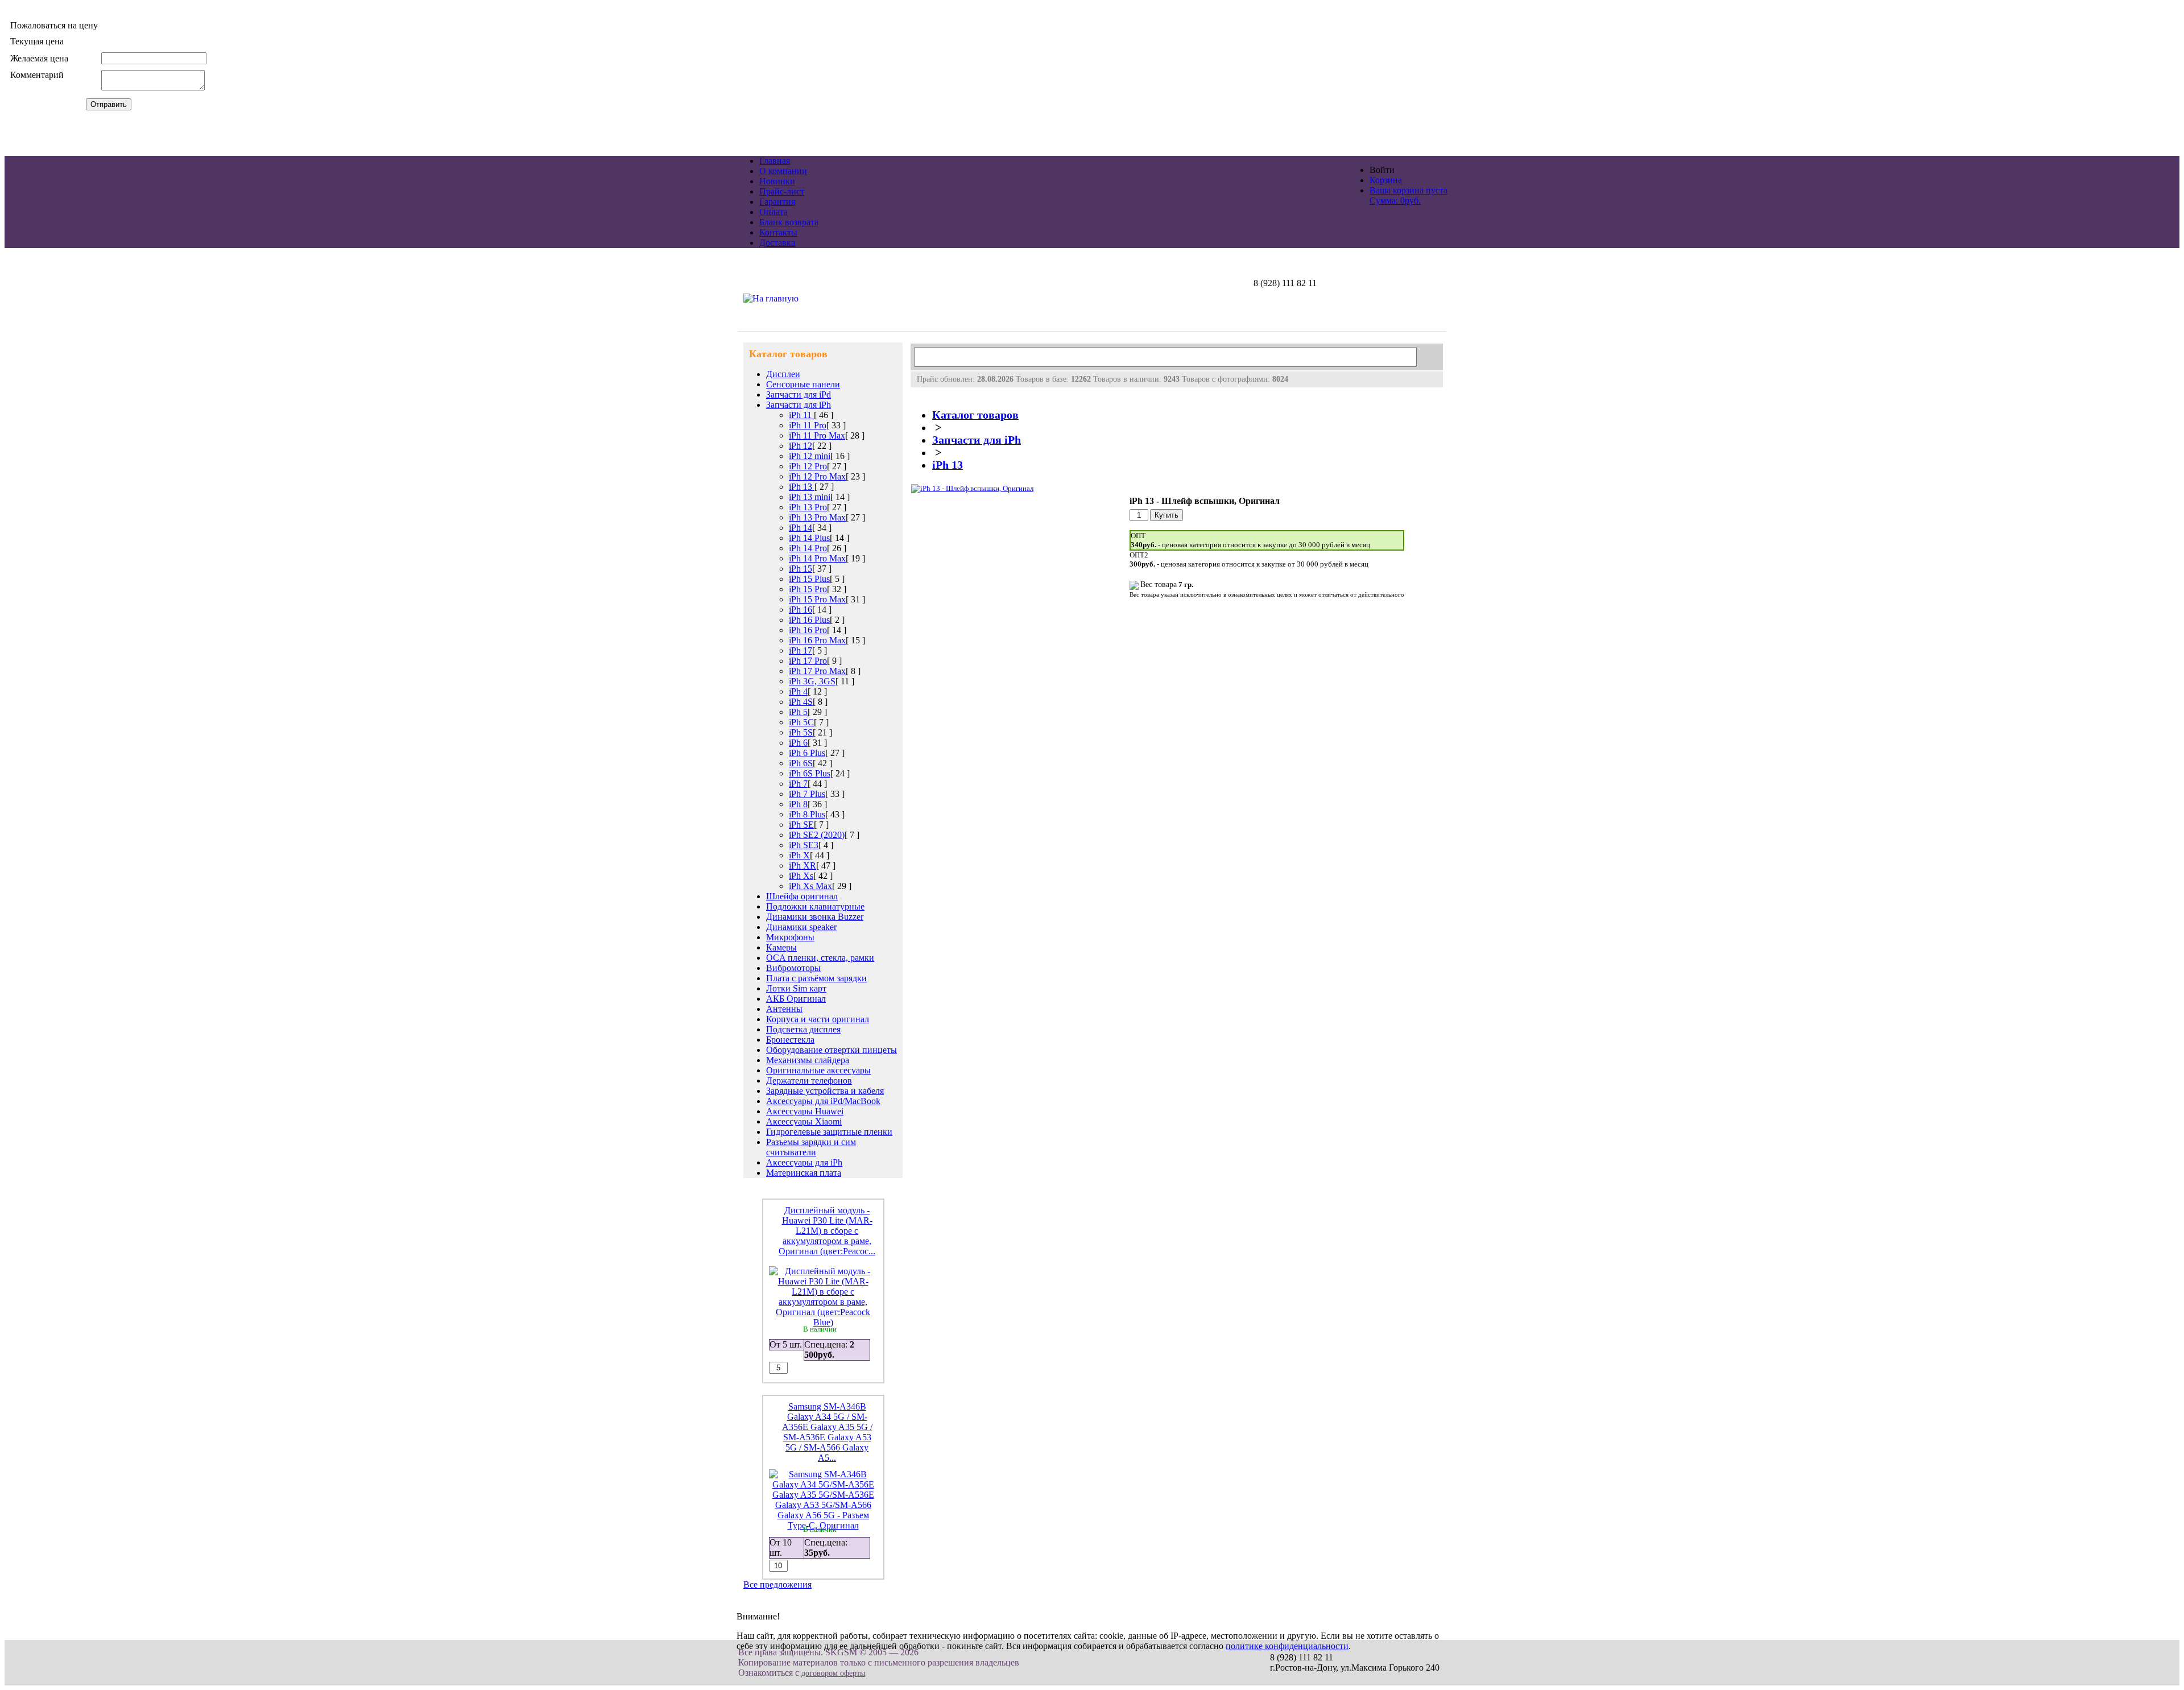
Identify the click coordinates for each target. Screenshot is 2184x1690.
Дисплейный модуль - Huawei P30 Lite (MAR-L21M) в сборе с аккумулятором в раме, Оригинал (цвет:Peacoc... (827, 1231)
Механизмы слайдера (808, 1060)
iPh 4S (801, 702)
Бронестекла (790, 1040)
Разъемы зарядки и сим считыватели (811, 1147)
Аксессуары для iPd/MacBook (823, 1101)
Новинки (777, 181)
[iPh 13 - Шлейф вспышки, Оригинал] (972, 488)
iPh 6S (801, 763)
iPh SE (801, 825)
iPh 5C (801, 722)
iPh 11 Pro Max (817, 435)
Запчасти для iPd (799, 394)
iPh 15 (801, 569)
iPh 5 (798, 712)
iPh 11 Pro (808, 425)
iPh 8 (798, 804)
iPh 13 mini (810, 497)
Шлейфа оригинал (802, 896)
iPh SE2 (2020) (817, 835)
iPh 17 (801, 650)
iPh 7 (798, 784)
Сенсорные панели (803, 384)
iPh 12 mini (810, 456)
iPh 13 (802, 487)
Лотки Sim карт (796, 988)
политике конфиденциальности (1287, 1646)
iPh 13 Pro (808, 507)
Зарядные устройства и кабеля (825, 1091)
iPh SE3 (804, 845)
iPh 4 (798, 691)
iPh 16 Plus (809, 620)
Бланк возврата (789, 222)
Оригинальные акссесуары (818, 1070)
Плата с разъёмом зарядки (816, 978)
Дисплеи (783, 374)
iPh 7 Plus (807, 794)
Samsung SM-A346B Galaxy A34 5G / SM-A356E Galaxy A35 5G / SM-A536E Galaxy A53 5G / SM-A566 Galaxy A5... (827, 1432)
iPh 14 (801, 528)
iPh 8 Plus (807, 814)
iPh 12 (801, 446)
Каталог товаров (975, 415)
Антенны (784, 1009)
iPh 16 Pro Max (817, 640)
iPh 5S (801, 732)
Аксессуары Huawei (805, 1111)
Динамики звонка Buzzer (815, 917)
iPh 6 (798, 743)
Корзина (1386, 180)
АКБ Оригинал (796, 999)
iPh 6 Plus (807, 753)
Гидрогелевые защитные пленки (829, 1132)
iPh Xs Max (810, 886)
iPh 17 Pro (808, 661)
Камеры (781, 947)
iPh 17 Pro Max (817, 671)
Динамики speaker (801, 927)
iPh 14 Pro (808, 548)
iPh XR (803, 865)
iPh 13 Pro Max (817, 517)
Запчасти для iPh (799, 405)
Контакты (778, 232)
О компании (783, 171)
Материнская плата (804, 1173)
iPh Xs (801, 876)
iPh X (799, 855)
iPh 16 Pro (808, 630)
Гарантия (777, 202)
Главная (775, 161)
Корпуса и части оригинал (818, 1019)
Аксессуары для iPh (804, 1162)
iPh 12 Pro (808, 466)
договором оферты (833, 1673)
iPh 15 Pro (808, 589)
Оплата (773, 212)
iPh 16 (801, 610)
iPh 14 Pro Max (817, 558)
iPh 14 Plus (809, 538)
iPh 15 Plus (809, 579)
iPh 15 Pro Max (817, 599)
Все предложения (777, 1584)
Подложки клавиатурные (815, 906)
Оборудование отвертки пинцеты (832, 1050)
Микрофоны (790, 937)
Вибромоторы (793, 968)
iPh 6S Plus (810, 773)
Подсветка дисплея (803, 1029)
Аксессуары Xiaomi (804, 1121)
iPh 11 (801, 415)
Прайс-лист (782, 191)
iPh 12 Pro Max (817, 476)
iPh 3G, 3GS (812, 681)
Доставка (777, 243)
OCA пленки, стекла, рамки (820, 958)
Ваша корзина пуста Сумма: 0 (1409, 195)
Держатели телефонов (809, 1080)
